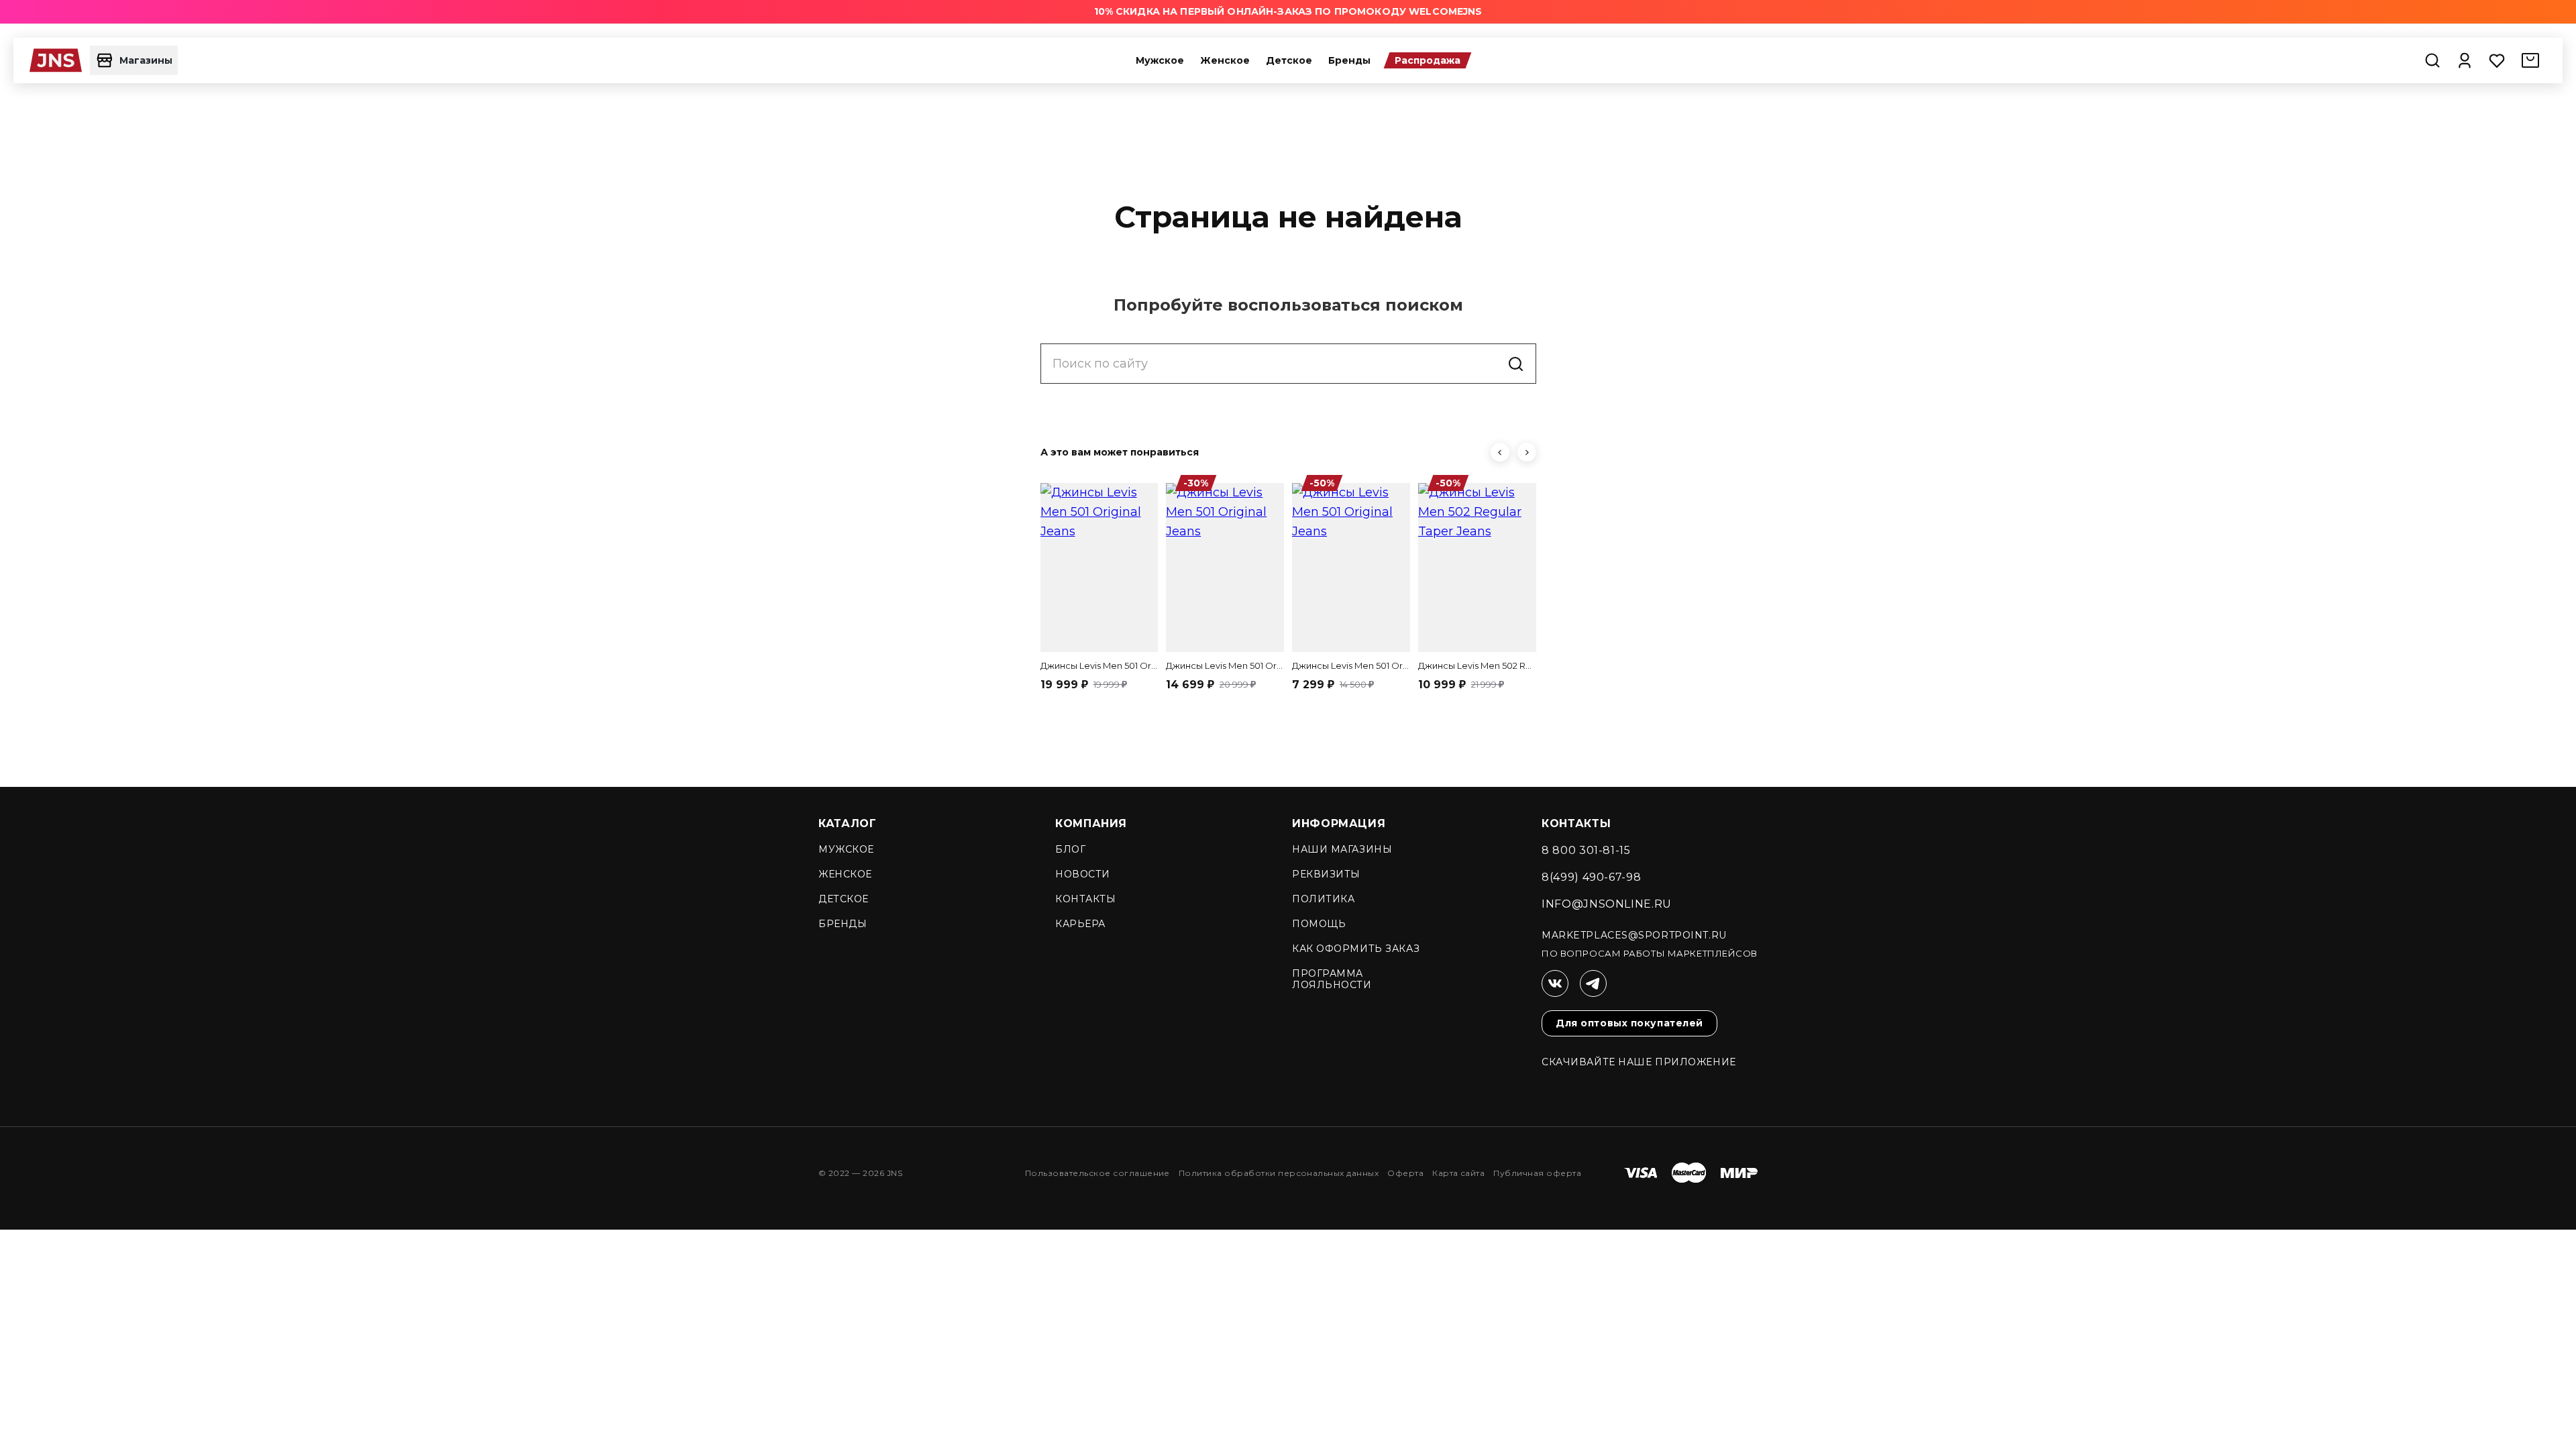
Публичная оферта (1537, 1173)
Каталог (847, 823)
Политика (1323, 899)
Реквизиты (1326, 874)
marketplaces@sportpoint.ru (1634, 935)
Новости (1083, 874)
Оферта (1405, 1173)
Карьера (1080, 924)
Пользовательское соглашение (1097, 1173)
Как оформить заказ (1356, 949)
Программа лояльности (1332, 979)
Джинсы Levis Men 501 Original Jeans (1099, 665)
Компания (1091, 823)
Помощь (1319, 924)
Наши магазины (1342, 849)
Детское (1289, 60)
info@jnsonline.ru (1607, 904)
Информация (1339, 823)
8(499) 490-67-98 (1591, 877)
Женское (1225, 60)
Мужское (1160, 60)
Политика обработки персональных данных (1279, 1173)
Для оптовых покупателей (1629, 1023)
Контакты (1085, 899)
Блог (1070, 849)
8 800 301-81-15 (1586, 850)
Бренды (1349, 60)
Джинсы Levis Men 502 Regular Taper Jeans (1477, 665)
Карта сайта (1458, 1173)
